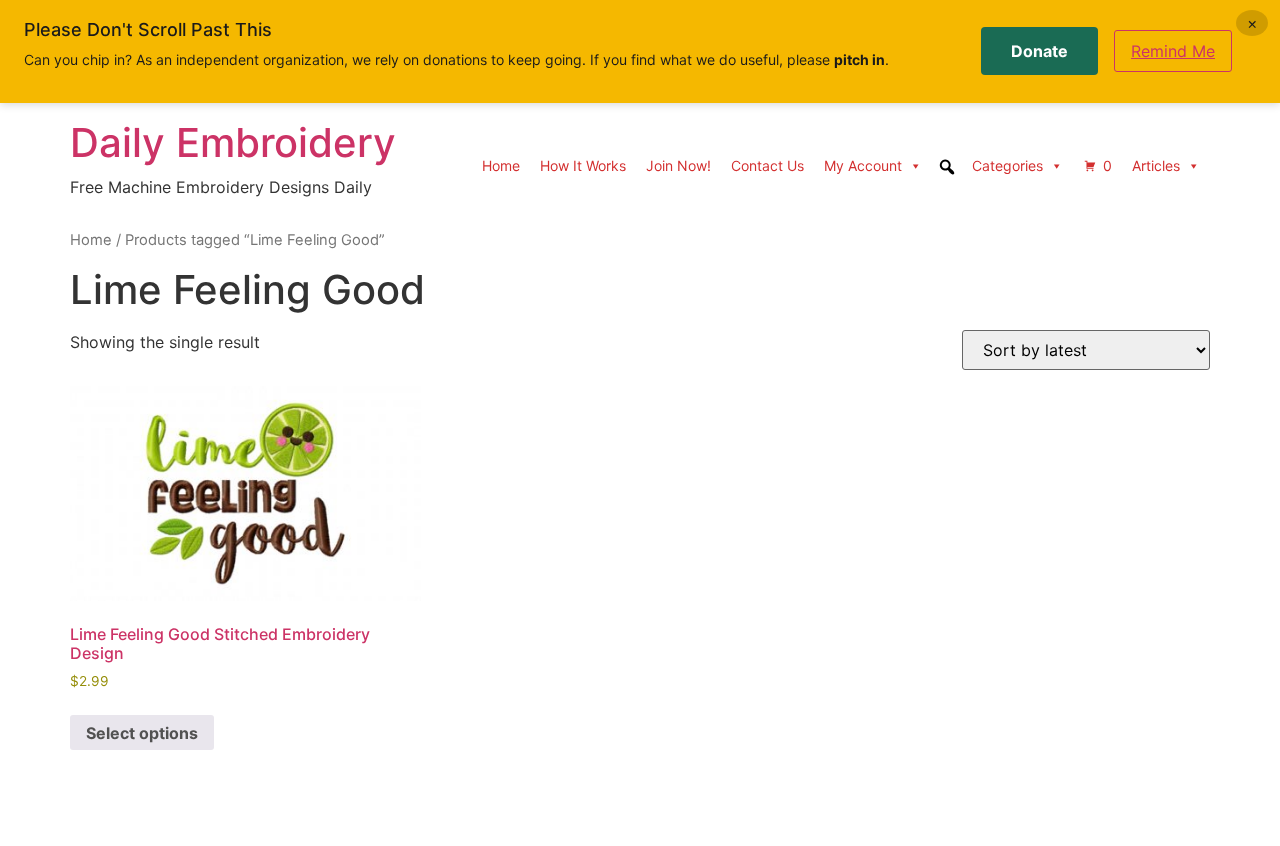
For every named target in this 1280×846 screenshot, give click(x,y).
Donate (1039, 51)
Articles (1156, 165)
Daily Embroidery (233, 142)
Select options (142, 733)
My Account (863, 165)
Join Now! (678, 165)
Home (501, 165)
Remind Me (1173, 51)
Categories (1007, 165)
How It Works (583, 165)
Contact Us (767, 165)
